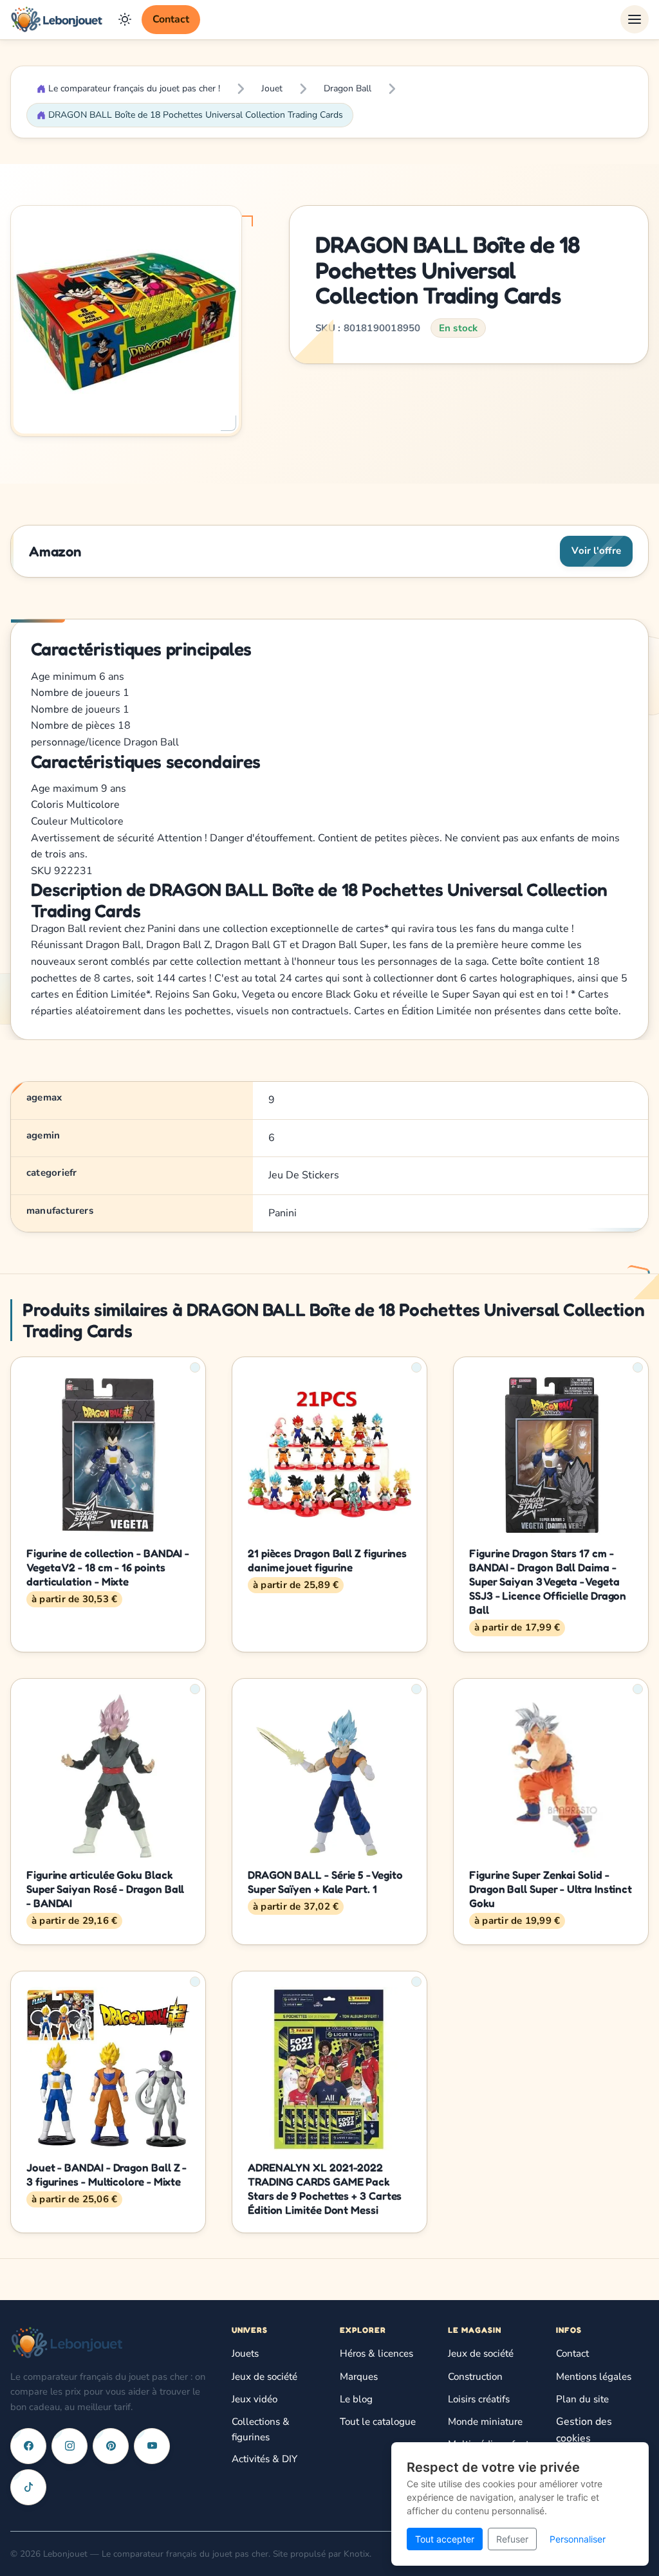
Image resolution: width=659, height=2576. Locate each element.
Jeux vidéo (255, 2399)
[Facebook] (28, 2446)
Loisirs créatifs (479, 2399)
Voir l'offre (596, 551)
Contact (171, 19)
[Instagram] (70, 2446)
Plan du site (582, 2399)
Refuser (512, 2539)
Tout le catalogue (378, 2422)
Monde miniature (485, 2422)
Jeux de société (265, 2377)
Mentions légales (594, 2377)
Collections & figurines (261, 2429)
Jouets (245, 2353)
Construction (475, 2377)
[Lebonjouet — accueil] (57, 19)
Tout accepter (445, 2539)
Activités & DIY (265, 2459)
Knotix (357, 2554)
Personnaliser (578, 2539)
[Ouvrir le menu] (635, 19)
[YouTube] (152, 2446)
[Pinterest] (111, 2446)
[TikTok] (28, 2487)
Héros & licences (376, 2353)
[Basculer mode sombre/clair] (125, 19)
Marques (359, 2377)
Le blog (356, 2399)
